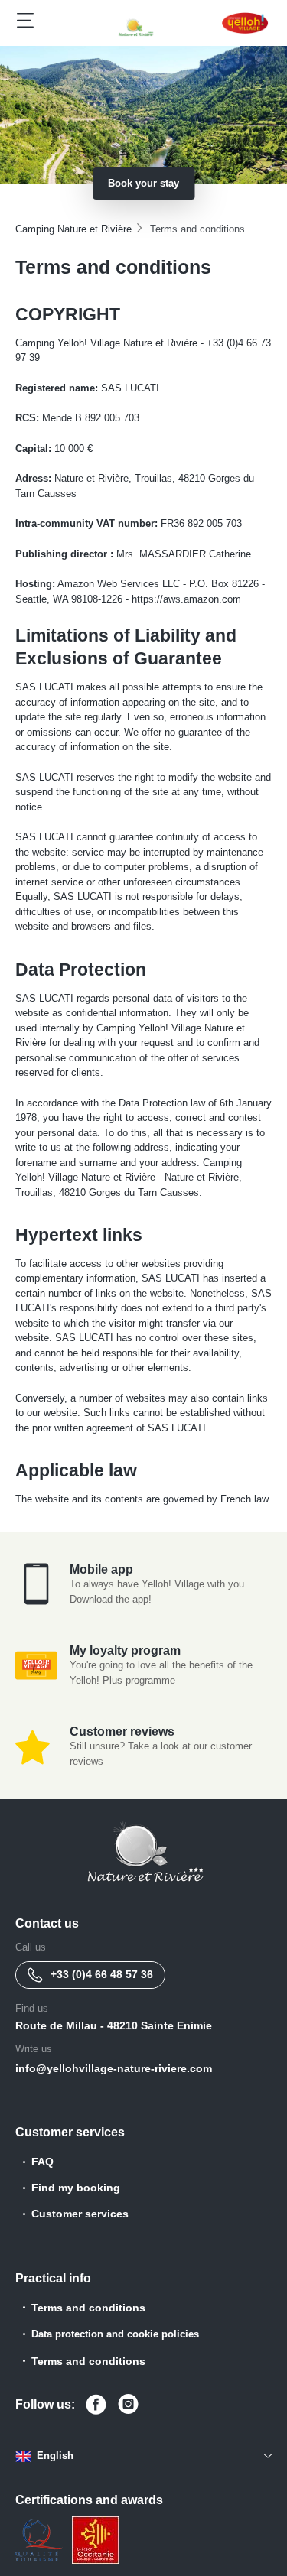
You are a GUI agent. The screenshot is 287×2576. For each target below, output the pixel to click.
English (55, 2456)
